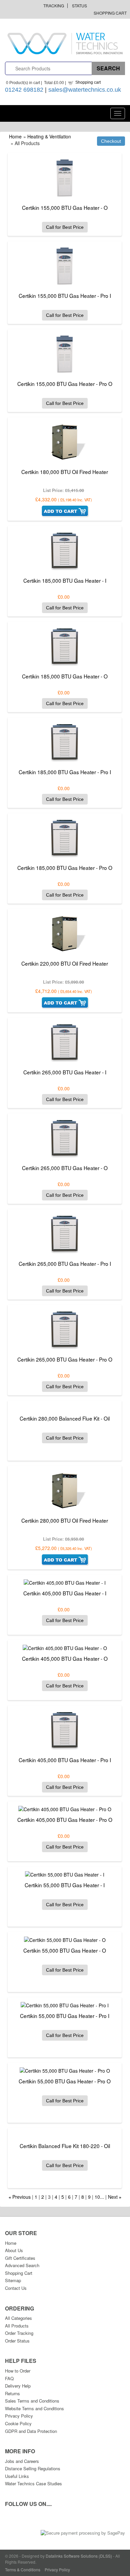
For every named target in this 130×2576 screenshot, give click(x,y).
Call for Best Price (65, 227)
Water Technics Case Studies (33, 2483)
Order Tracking (19, 2333)
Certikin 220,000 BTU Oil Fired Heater (65, 963)
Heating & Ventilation (49, 136)
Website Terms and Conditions (34, 2408)
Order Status (17, 2341)
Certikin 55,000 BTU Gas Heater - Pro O (65, 2081)
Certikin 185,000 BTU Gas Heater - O (65, 676)
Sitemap (13, 2280)
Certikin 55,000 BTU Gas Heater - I (65, 1885)
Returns (12, 2393)
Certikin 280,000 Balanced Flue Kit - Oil (65, 1418)
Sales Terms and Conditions (32, 2401)
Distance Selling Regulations (33, 2468)
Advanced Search (22, 2265)
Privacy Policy (19, 2416)
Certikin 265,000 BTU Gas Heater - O (65, 1168)
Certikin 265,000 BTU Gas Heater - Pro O (65, 1359)
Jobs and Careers (22, 2461)
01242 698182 (24, 90)
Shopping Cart (110, 13)
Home (15, 136)
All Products (17, 2326)
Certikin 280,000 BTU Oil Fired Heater (65, 1520)
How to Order (18, 2371)
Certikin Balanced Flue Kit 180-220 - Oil (65, 2146)
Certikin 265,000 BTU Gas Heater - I (65, 1072)
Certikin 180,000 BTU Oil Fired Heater (65, 472)
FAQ (9, 2378)
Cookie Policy (18, 2423)
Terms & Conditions (23, 2569)
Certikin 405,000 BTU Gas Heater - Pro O (65, 1820)
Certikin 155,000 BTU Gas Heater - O (65, 207)
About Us (14, 2250)
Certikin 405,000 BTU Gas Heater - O (65, 1658)
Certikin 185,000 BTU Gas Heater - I (65, 580)
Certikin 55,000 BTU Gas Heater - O (65, 1950)
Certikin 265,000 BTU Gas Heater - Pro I (65, 1263)
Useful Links (17, 2476)
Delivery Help (18, 2386)
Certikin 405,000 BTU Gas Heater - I (65, 1593)
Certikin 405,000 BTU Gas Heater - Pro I (65, 1760)
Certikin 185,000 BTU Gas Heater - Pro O (65, 868)
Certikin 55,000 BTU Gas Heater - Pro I (65, 2016)
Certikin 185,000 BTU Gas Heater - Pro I (65, 772)
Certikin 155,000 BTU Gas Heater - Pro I (65, 296)
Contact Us (16, 2288)
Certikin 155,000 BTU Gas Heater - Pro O (65, 384)
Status (79, 6)
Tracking (54, 6)
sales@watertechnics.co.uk (85, 90)
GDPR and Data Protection (31, 2431)
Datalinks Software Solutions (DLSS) (79, 2556)
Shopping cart (88, 82)
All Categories (18, 2318)
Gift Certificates (20, 2258)
